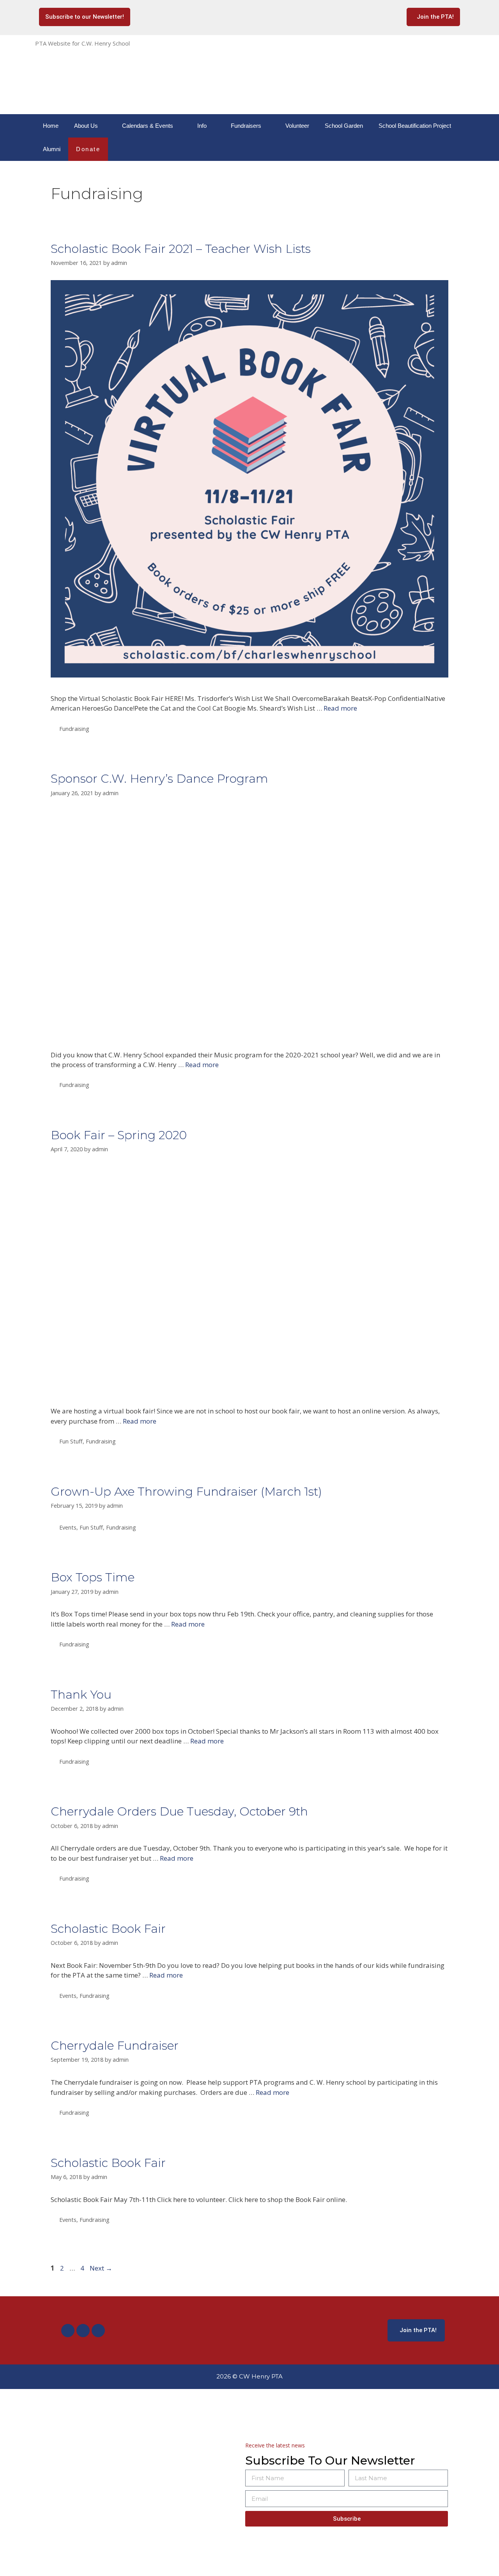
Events (68, 1527)
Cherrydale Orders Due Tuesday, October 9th (179, 1811)
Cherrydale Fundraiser (115, 2046)
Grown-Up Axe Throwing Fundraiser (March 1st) (186, 1492)
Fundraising (74, 729)
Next (101, 2268)
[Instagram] (83, 2331)
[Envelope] (98, 2331)
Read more (340, 708)
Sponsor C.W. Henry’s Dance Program (159, 779)
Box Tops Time (93, 1577)
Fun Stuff (71, 1441)
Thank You (81, 1695)
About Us (86, 126)
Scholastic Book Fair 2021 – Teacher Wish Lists (181, 249)
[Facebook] (68, 2331)
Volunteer (297, 126)
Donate (88, 149)
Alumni (52, 149)
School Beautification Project (415, 126)
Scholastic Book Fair (108, 1929)
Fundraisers (246, 126)
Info (202, 126)
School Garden (344, 126)
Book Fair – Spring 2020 (119, 1135)
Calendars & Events (148, 126)
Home (51, 126)
